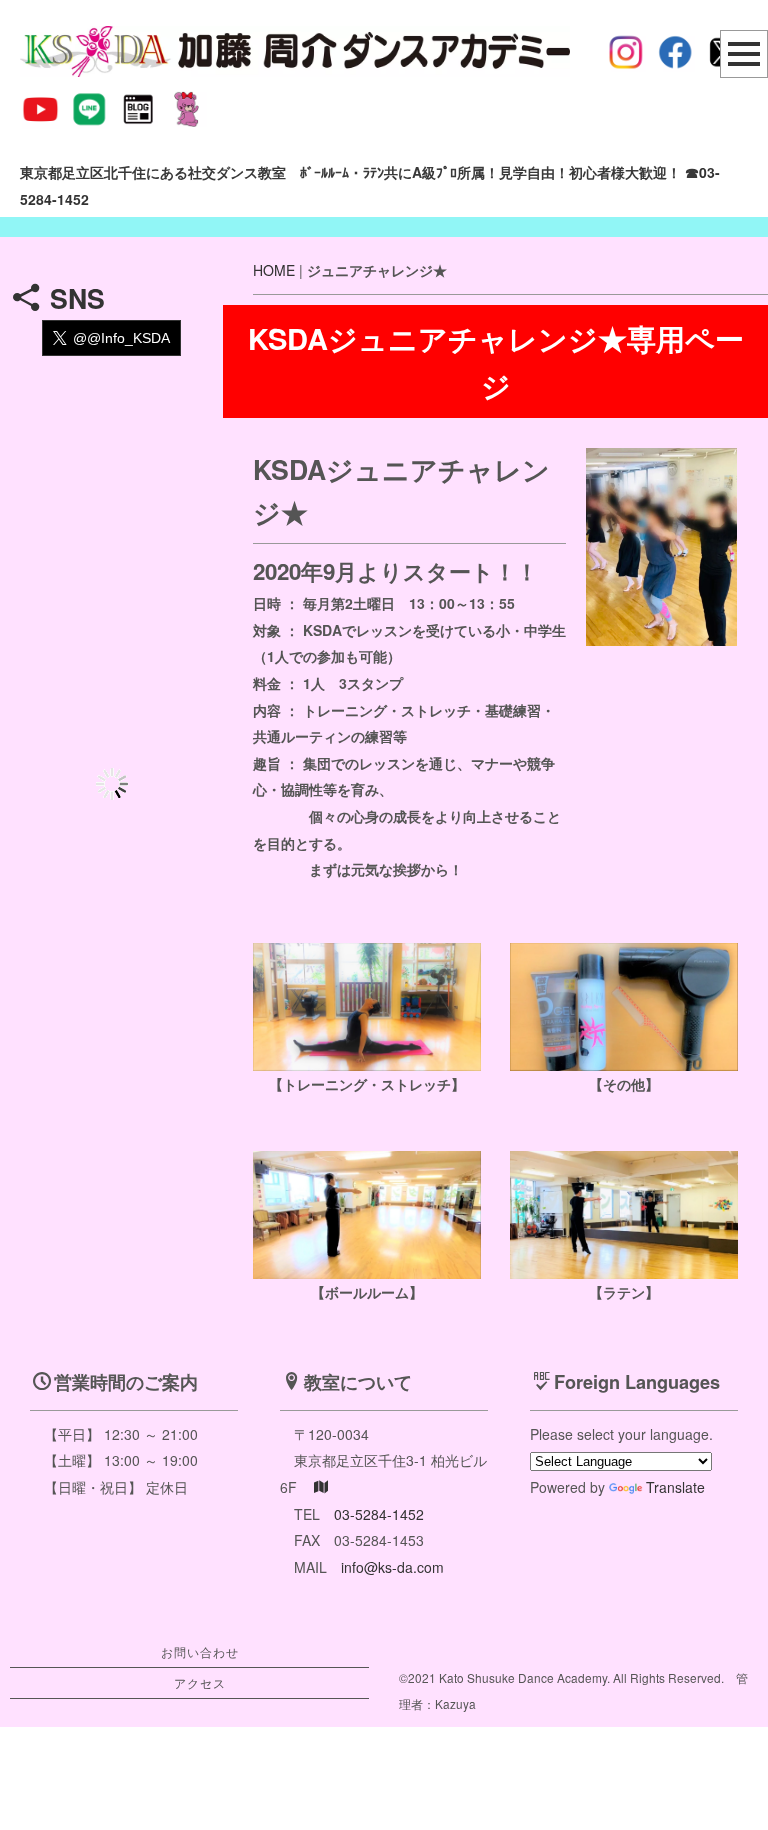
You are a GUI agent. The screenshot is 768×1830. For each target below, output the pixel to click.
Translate (675, 1487)
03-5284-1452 (379, 1514)
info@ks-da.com (392, 1567)
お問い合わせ (200, 1651)
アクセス (200, 1682)
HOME (274, 270)
